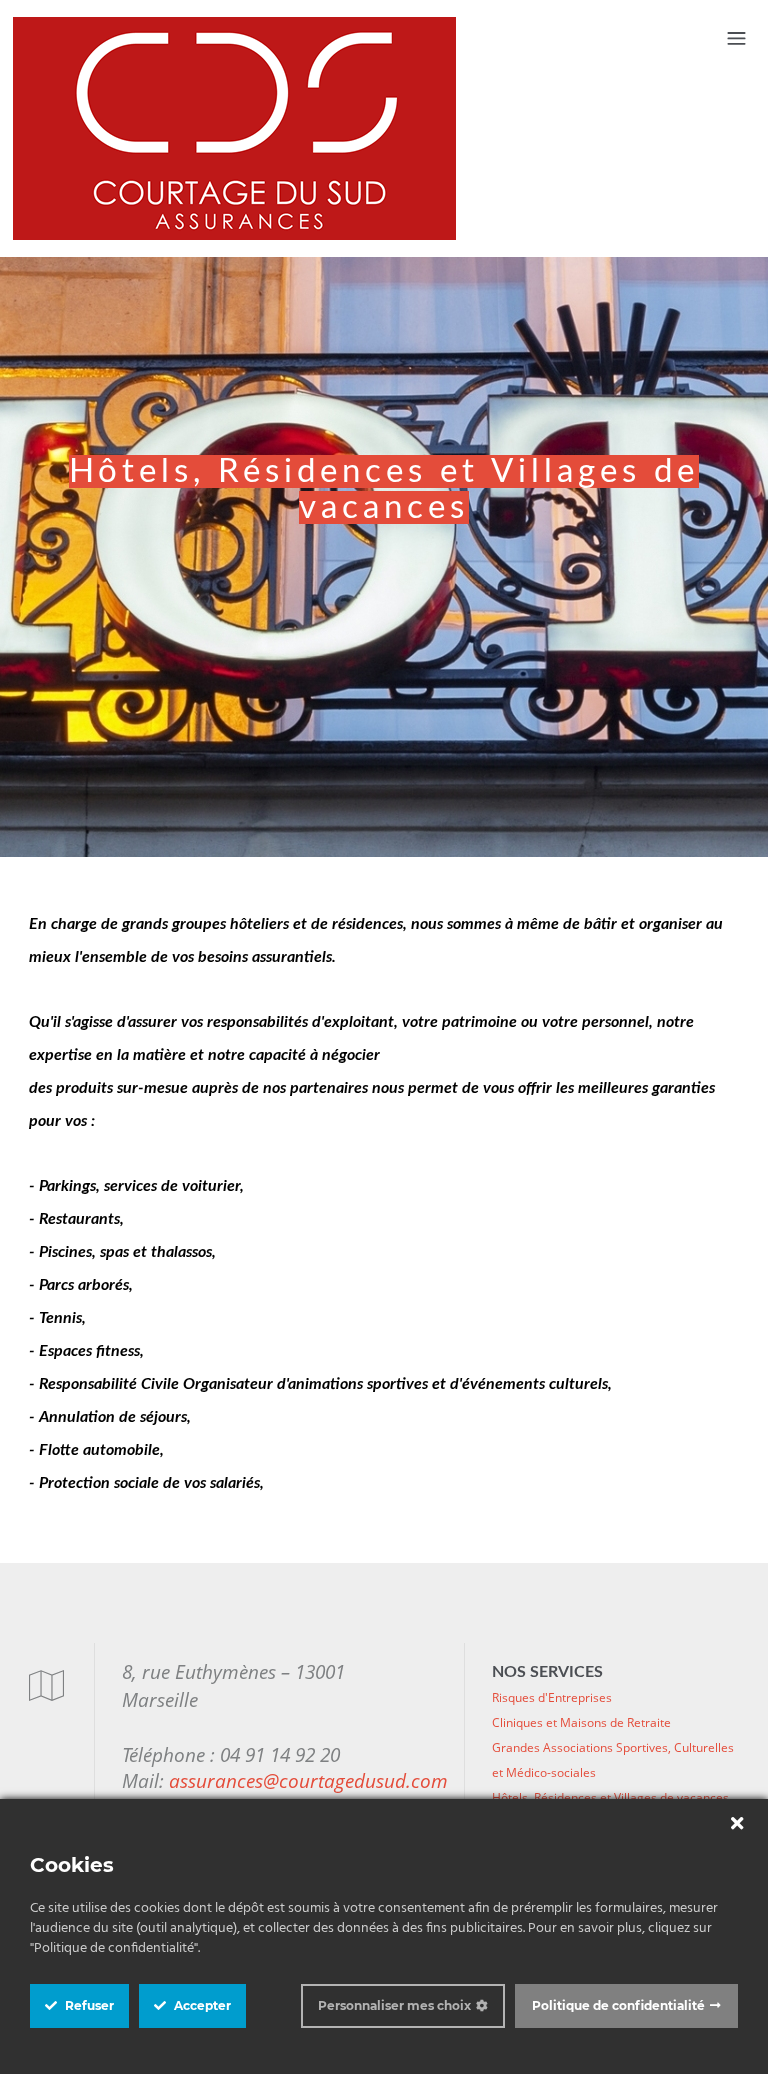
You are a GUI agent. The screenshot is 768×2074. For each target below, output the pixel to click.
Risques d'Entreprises (552, 1697)
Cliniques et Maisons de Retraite (581, 1722)
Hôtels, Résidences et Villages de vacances (610, 1797)
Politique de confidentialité (618, 2005)
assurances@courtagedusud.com (308, 1780)
